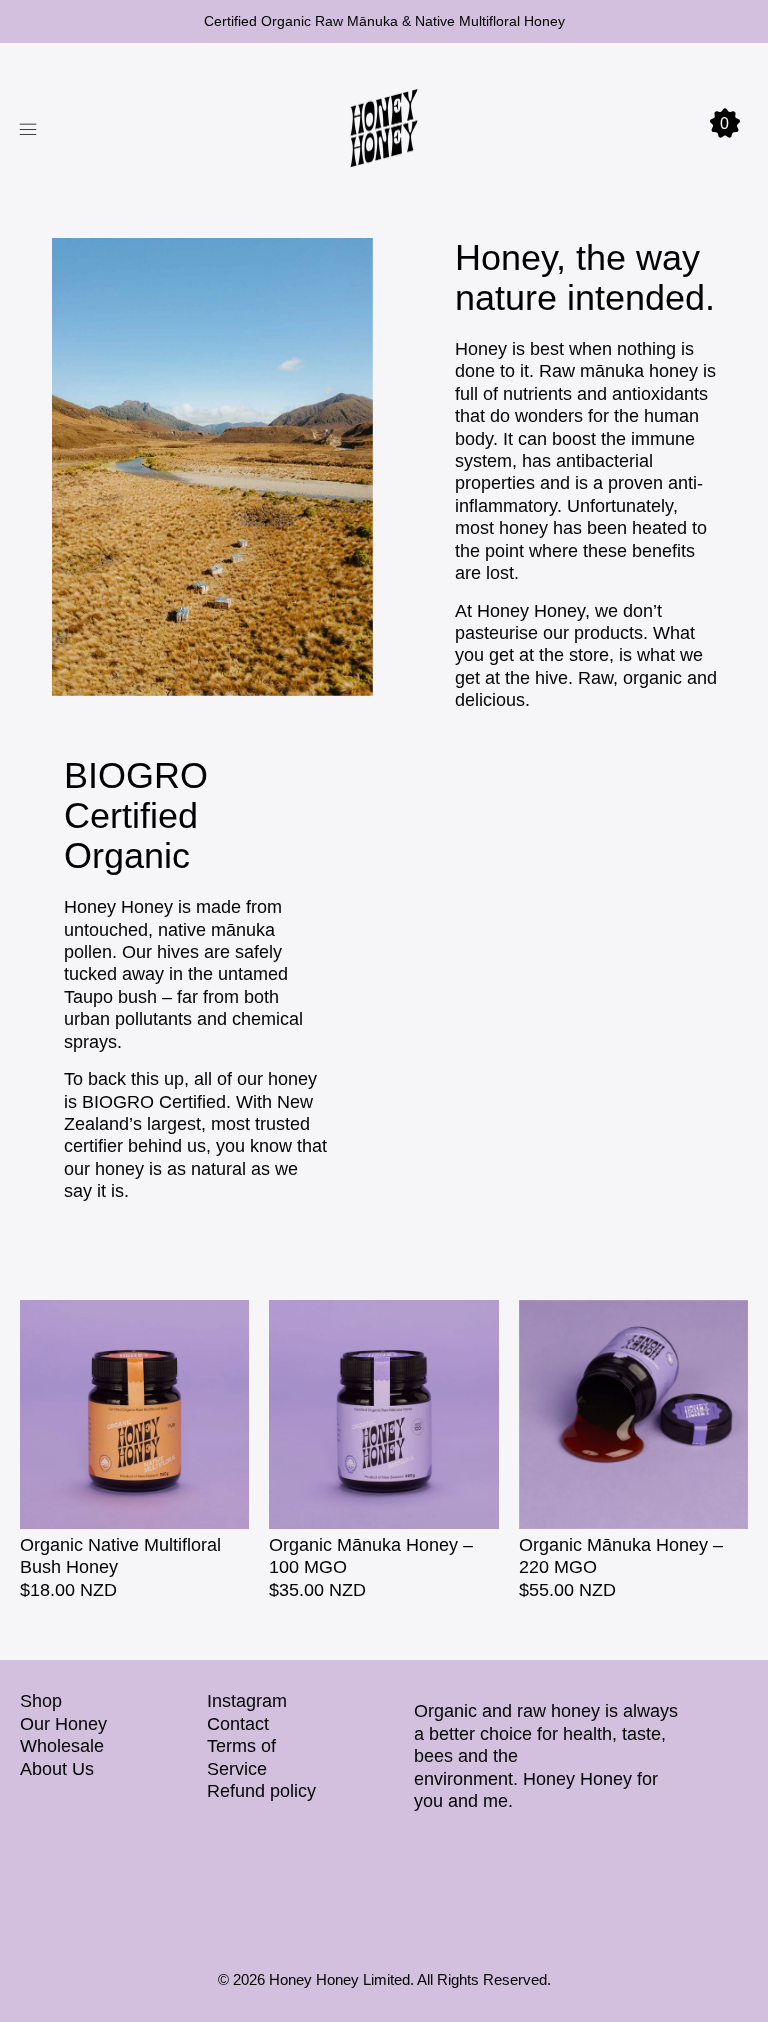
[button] (729, 129)
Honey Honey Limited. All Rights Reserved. (410, 1979)
